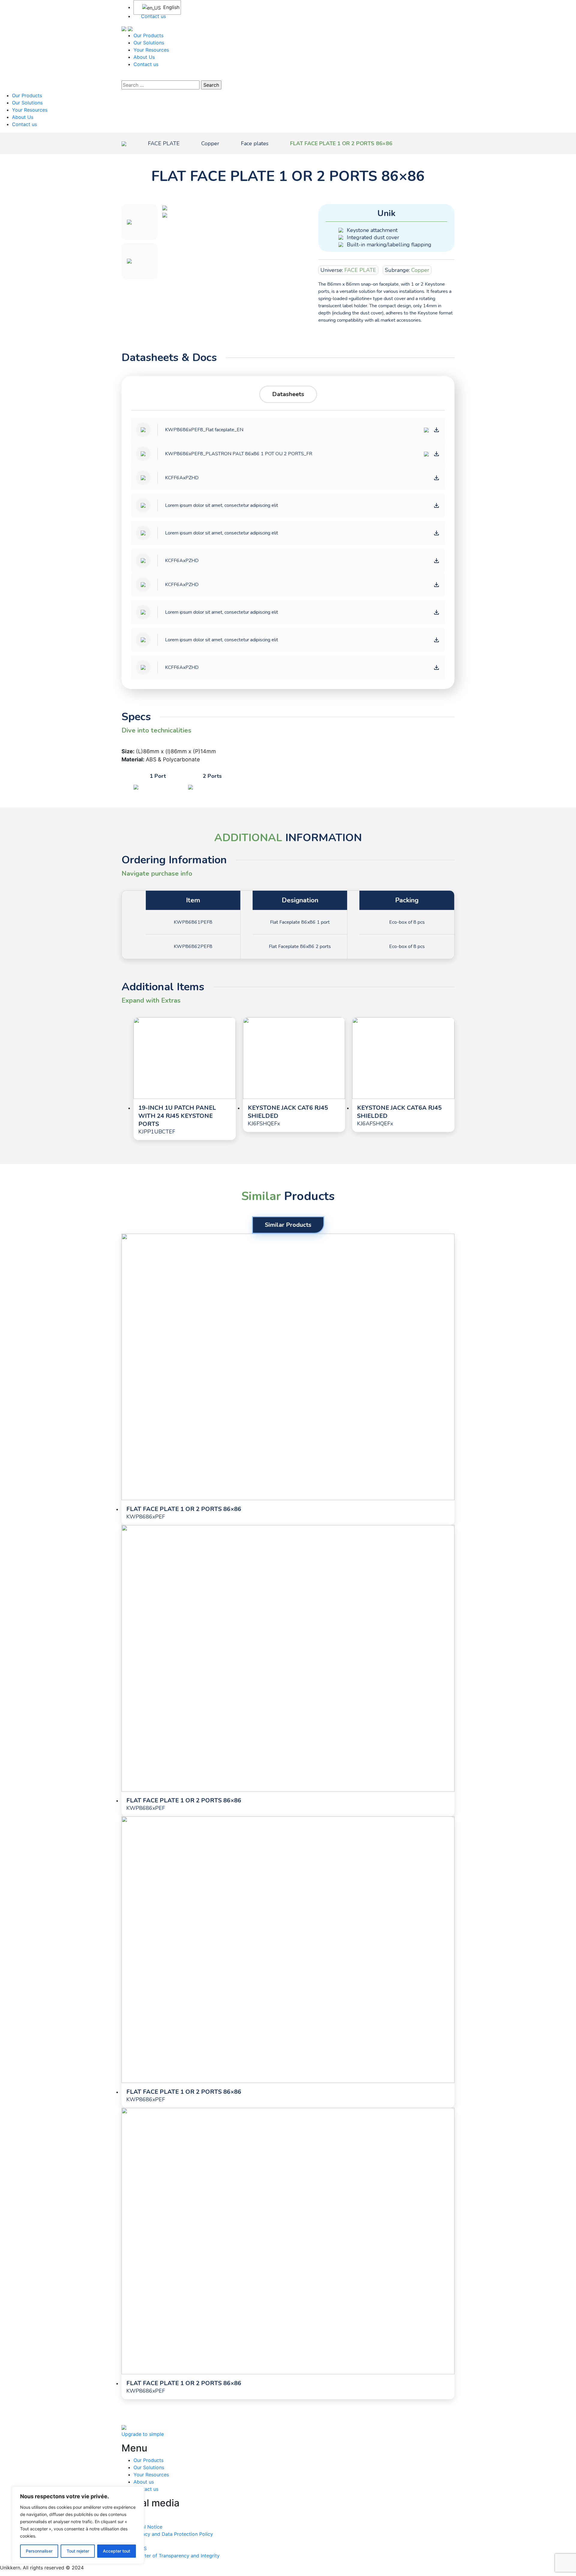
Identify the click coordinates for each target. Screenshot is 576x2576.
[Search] (125, 76)
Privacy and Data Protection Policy (173, 2534)
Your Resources (151, 50)
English (168, 7)
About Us (144, 57)
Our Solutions (149, 43)
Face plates (255, 143)
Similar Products (288, 1225)
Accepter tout (117, 2551)
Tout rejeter (78, 2551)
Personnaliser (39, 2551)
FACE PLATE (164, 143)
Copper (210, 143)
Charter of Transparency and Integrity (177, 2556)
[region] (78, 2525)
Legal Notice (148, 2527)
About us (144, 2482)
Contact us (153, 16)
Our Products (148, 35)
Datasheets (288, 394)
